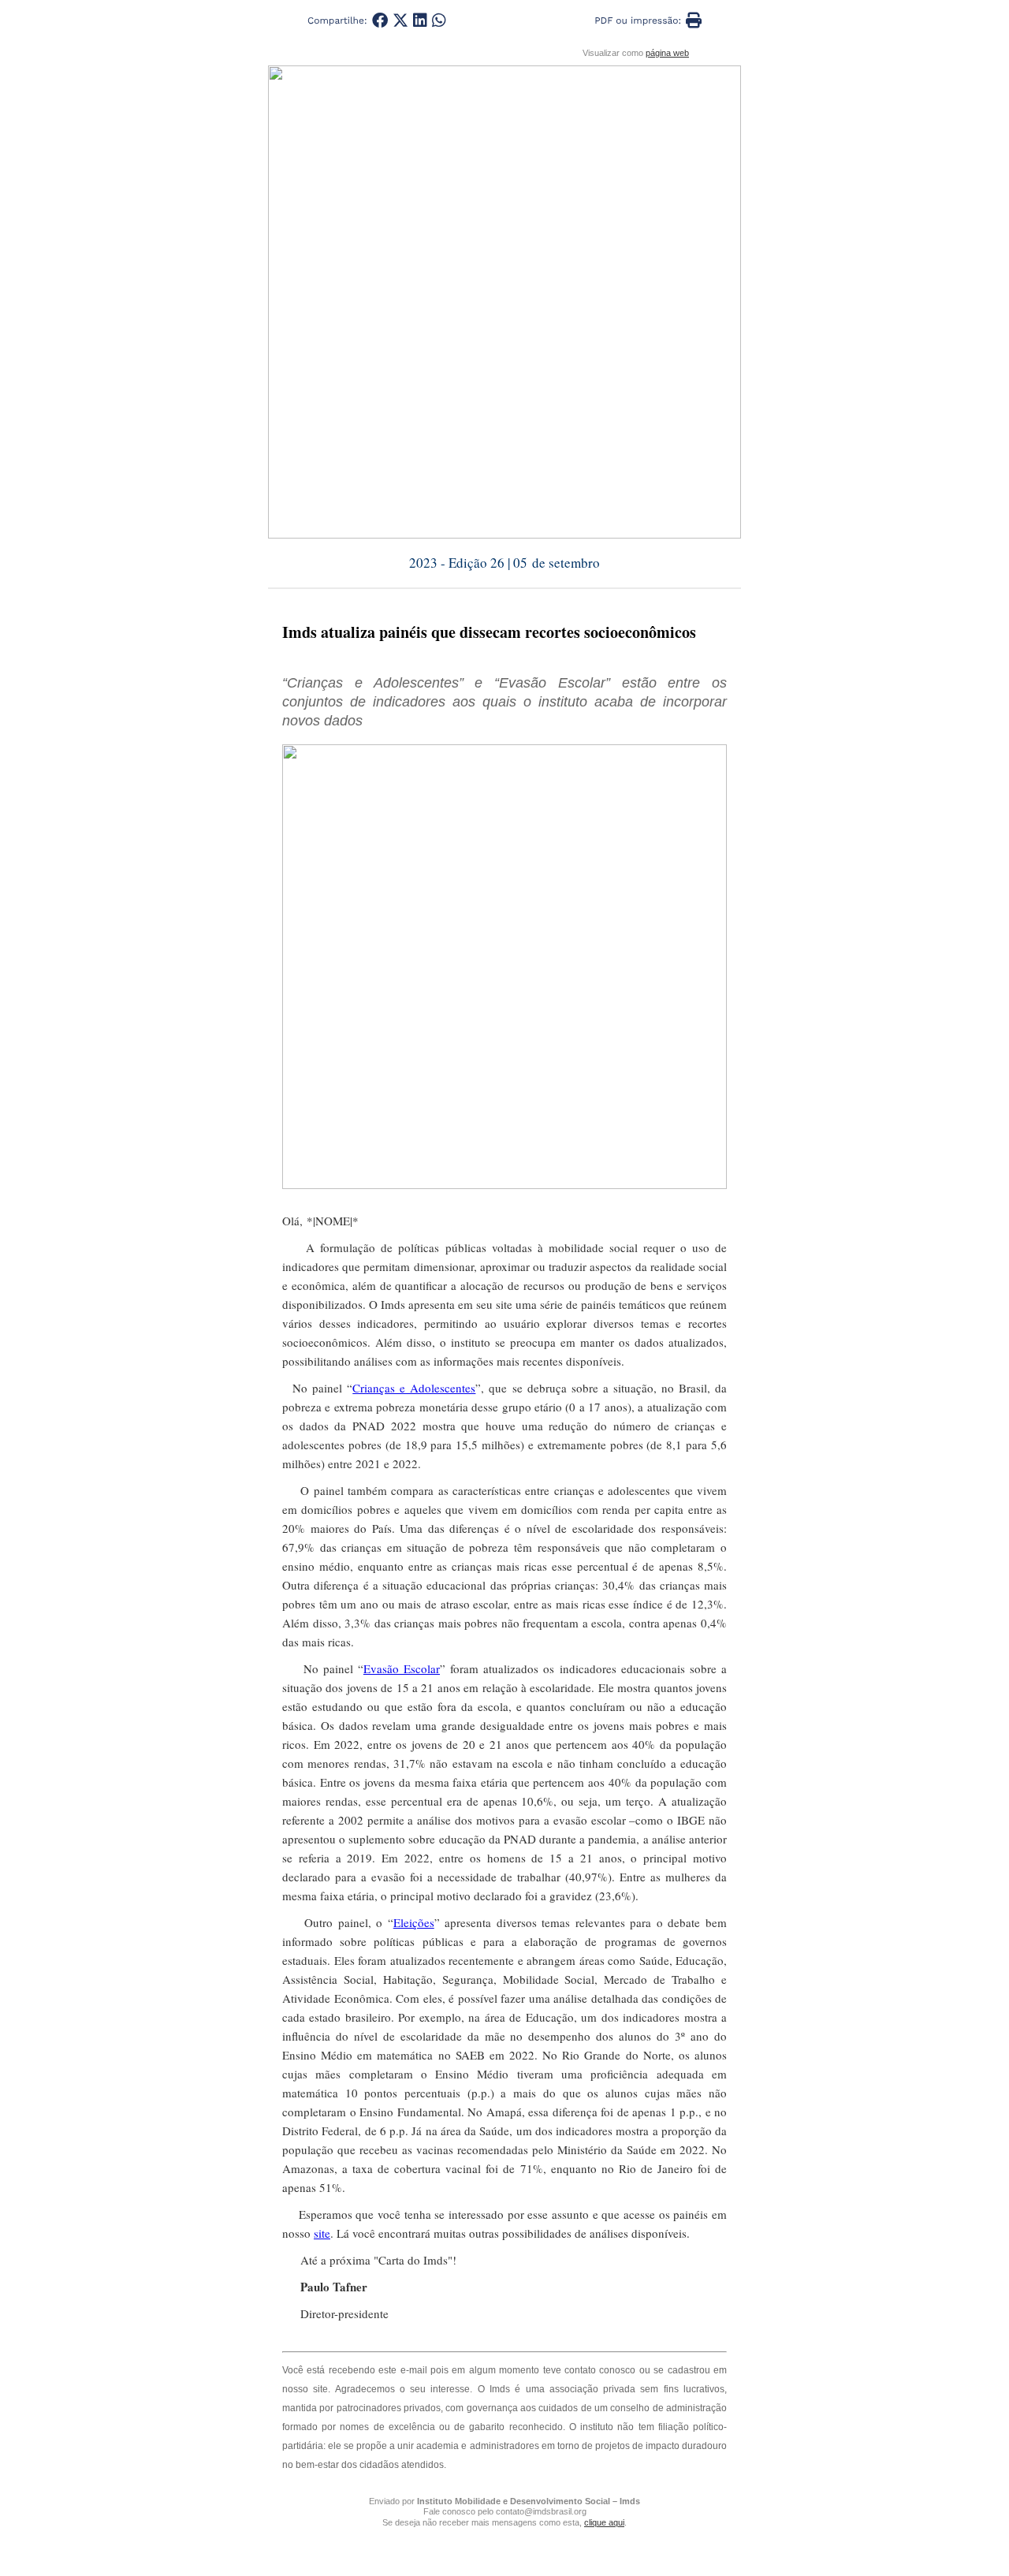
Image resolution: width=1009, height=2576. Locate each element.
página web (667, 53)
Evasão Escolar (402, 1668)
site (322, 2233)
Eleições (414, 1922)
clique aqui (604, 2522)
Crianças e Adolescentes (414, 1388)
